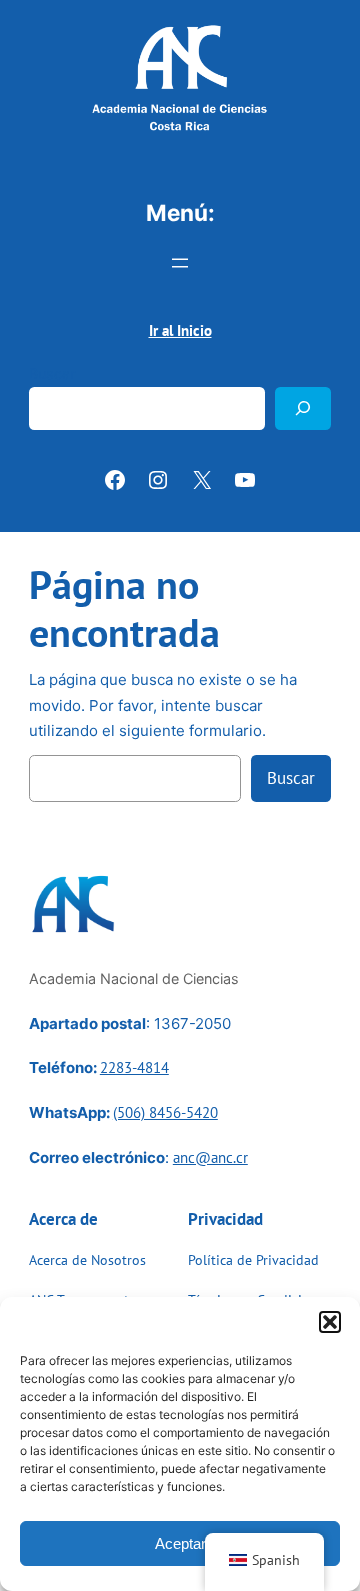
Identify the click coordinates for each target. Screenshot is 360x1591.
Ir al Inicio (180, 330)
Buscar (52, 373)
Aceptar (180, 1543)
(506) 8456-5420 (165, 1112)
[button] (330, 1322)
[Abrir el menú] (180, 263)
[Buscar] (303, 408)
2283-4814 (134, 1067)
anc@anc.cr (210, 1157)
